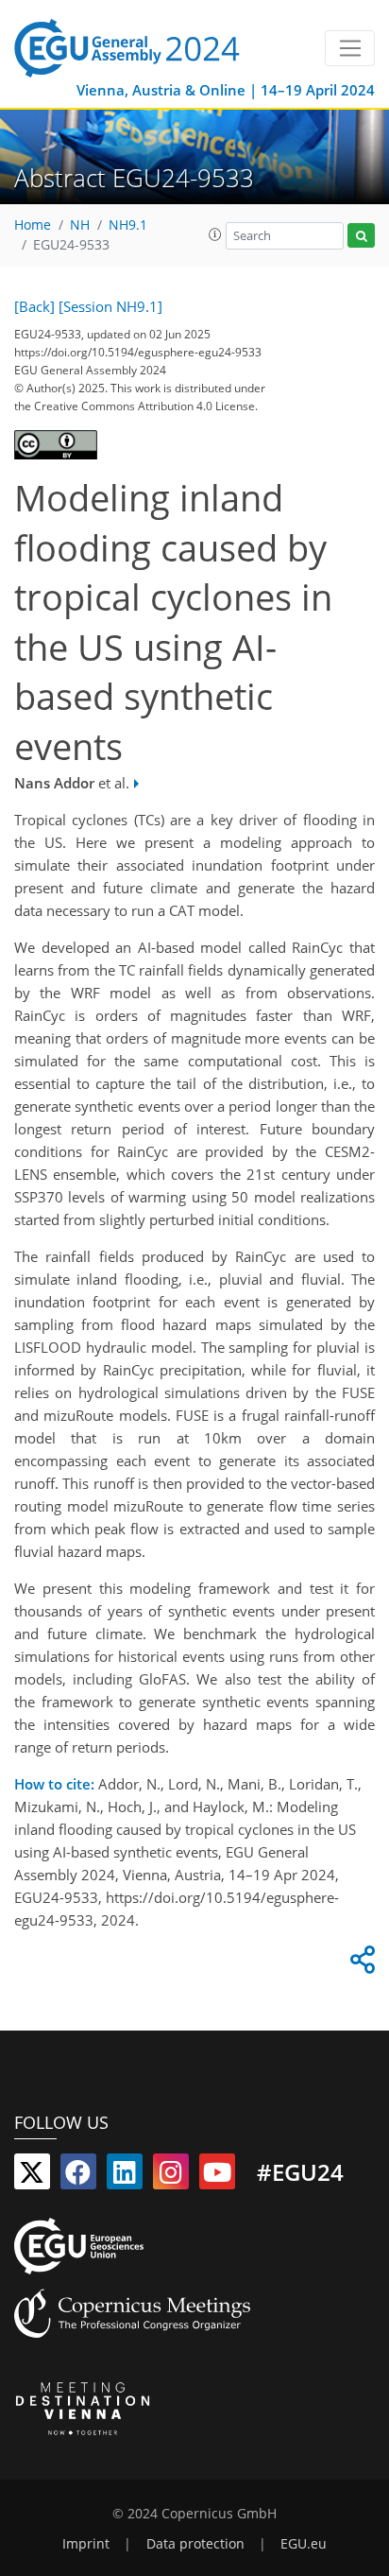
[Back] (34, 306)
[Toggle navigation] (350, 48)
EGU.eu (304, 2544)
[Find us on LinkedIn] (125, 2176)
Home (33, 225)
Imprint (86, 2544)
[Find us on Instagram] (171, 2176)
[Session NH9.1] (110, 306)
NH (80, 225)
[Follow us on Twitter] (32, 2176)
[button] (215, 234)
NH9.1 (128, 225)
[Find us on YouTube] (217, 2176)
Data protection (195, 2544)
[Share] (360, 1964)
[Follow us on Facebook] (78, 2176)
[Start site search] (361, 236)
